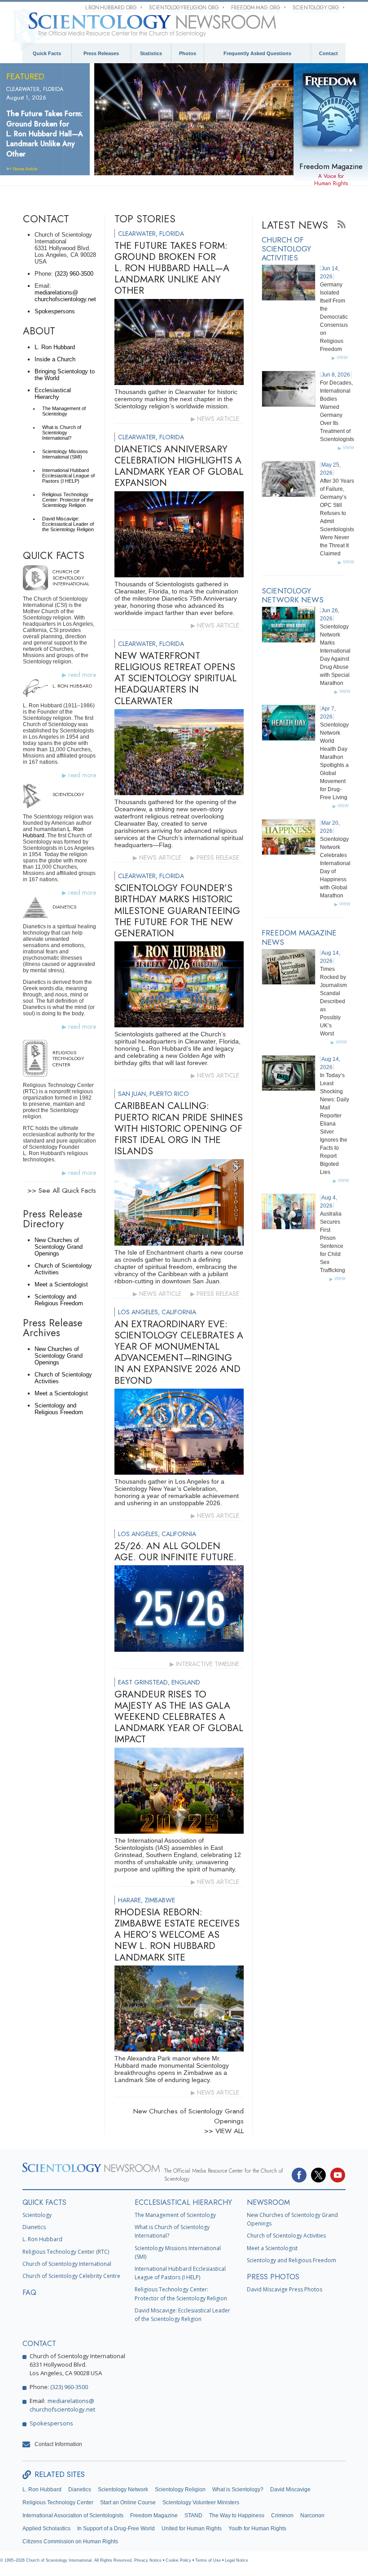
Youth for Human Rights (257, 2528)
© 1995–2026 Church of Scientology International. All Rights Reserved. (67, 2560)
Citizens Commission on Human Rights (70, 2541)
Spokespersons (55, 311)
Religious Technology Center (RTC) (66, 2252)
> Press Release (25, 159)
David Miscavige (290, 2489)
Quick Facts (47, 53)
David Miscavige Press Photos (285, 2289)
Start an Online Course (128, 2502)
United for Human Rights (192, 2528)
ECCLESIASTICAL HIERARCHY (183, 2202)
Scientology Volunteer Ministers (201, 2502)
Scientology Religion (180, 2489)
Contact (329, 53)
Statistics (151, 53)
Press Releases (101, 53)
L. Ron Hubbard (55, 347)
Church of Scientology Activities (286, 2236)
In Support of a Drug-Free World (116, 2528)
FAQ (29, 2292)
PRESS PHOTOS (273, 2277)
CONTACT (39, 2344)
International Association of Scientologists (73, 2515)
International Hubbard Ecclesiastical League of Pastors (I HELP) (68, 476)
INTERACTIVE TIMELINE (208, 1664)
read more (82, 675)
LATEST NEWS (295, 225)
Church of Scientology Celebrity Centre (71, 2276)
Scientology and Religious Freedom (59, 1300)
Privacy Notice (148, 2560)
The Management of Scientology (64, 411)
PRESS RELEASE (218, 857)
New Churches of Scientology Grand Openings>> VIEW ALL (188, 2121)
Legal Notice (237, 2560)
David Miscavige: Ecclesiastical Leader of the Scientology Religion (68, 524)
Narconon (312, 2515)
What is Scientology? (238, 2489)
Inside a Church (55, 359)
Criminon (282, 2515)
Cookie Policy (178, 2560)
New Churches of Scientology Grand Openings (59, 1247)
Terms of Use (208, 2560)
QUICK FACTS (44, 2202)
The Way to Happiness (237, 2515)
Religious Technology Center (58, 2502)
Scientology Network (123, 2489)
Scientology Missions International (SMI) (65, 454)
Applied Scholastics (46, 2528)
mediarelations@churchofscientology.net (65, 296)
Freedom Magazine (154, 2515)
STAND (193, 2515)
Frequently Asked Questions (257, 53)
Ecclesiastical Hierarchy (53, 394)
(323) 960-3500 (74, 274)
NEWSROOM (268, 2202)
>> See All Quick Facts (62, 1191)
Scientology (37, 2215)
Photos (188, 53)
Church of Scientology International (67, 2264)
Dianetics (34, 2227)
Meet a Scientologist (61, 1284)
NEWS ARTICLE (218, 419)
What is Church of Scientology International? (62, 433)
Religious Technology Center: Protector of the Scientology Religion (68, 500)
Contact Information (58, 2444)
